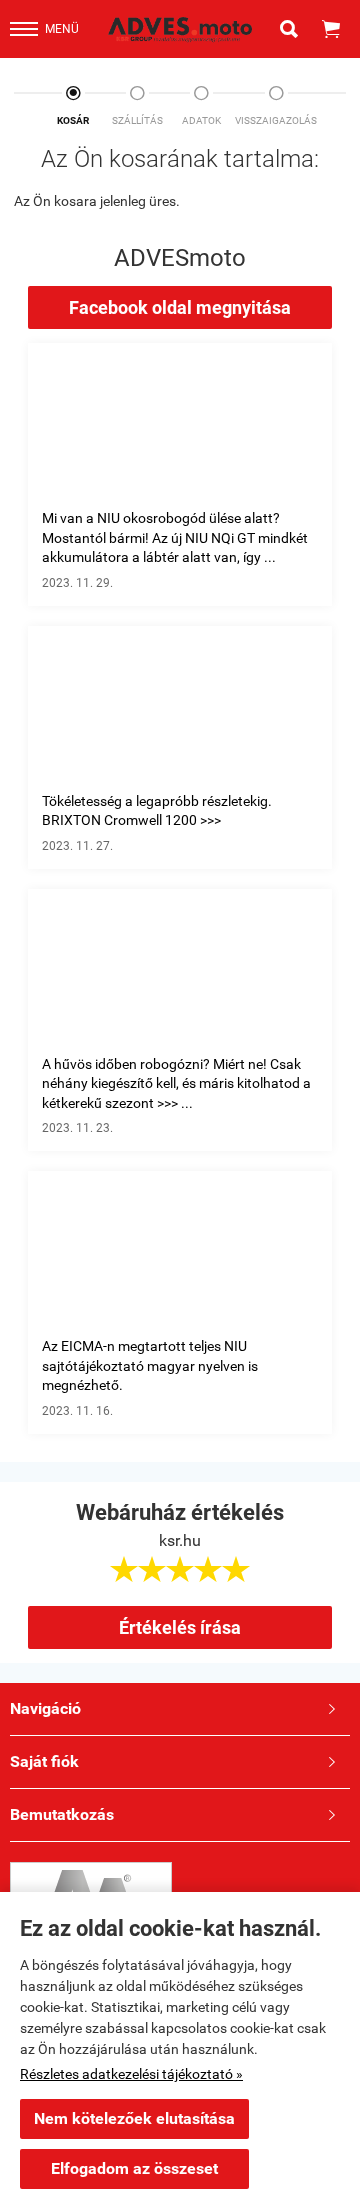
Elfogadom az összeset (134, 2168)
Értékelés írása (180, 1627)
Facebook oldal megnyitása (180, 307)
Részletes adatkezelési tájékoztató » (131, 2074)
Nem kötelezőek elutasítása (134, 2118)
